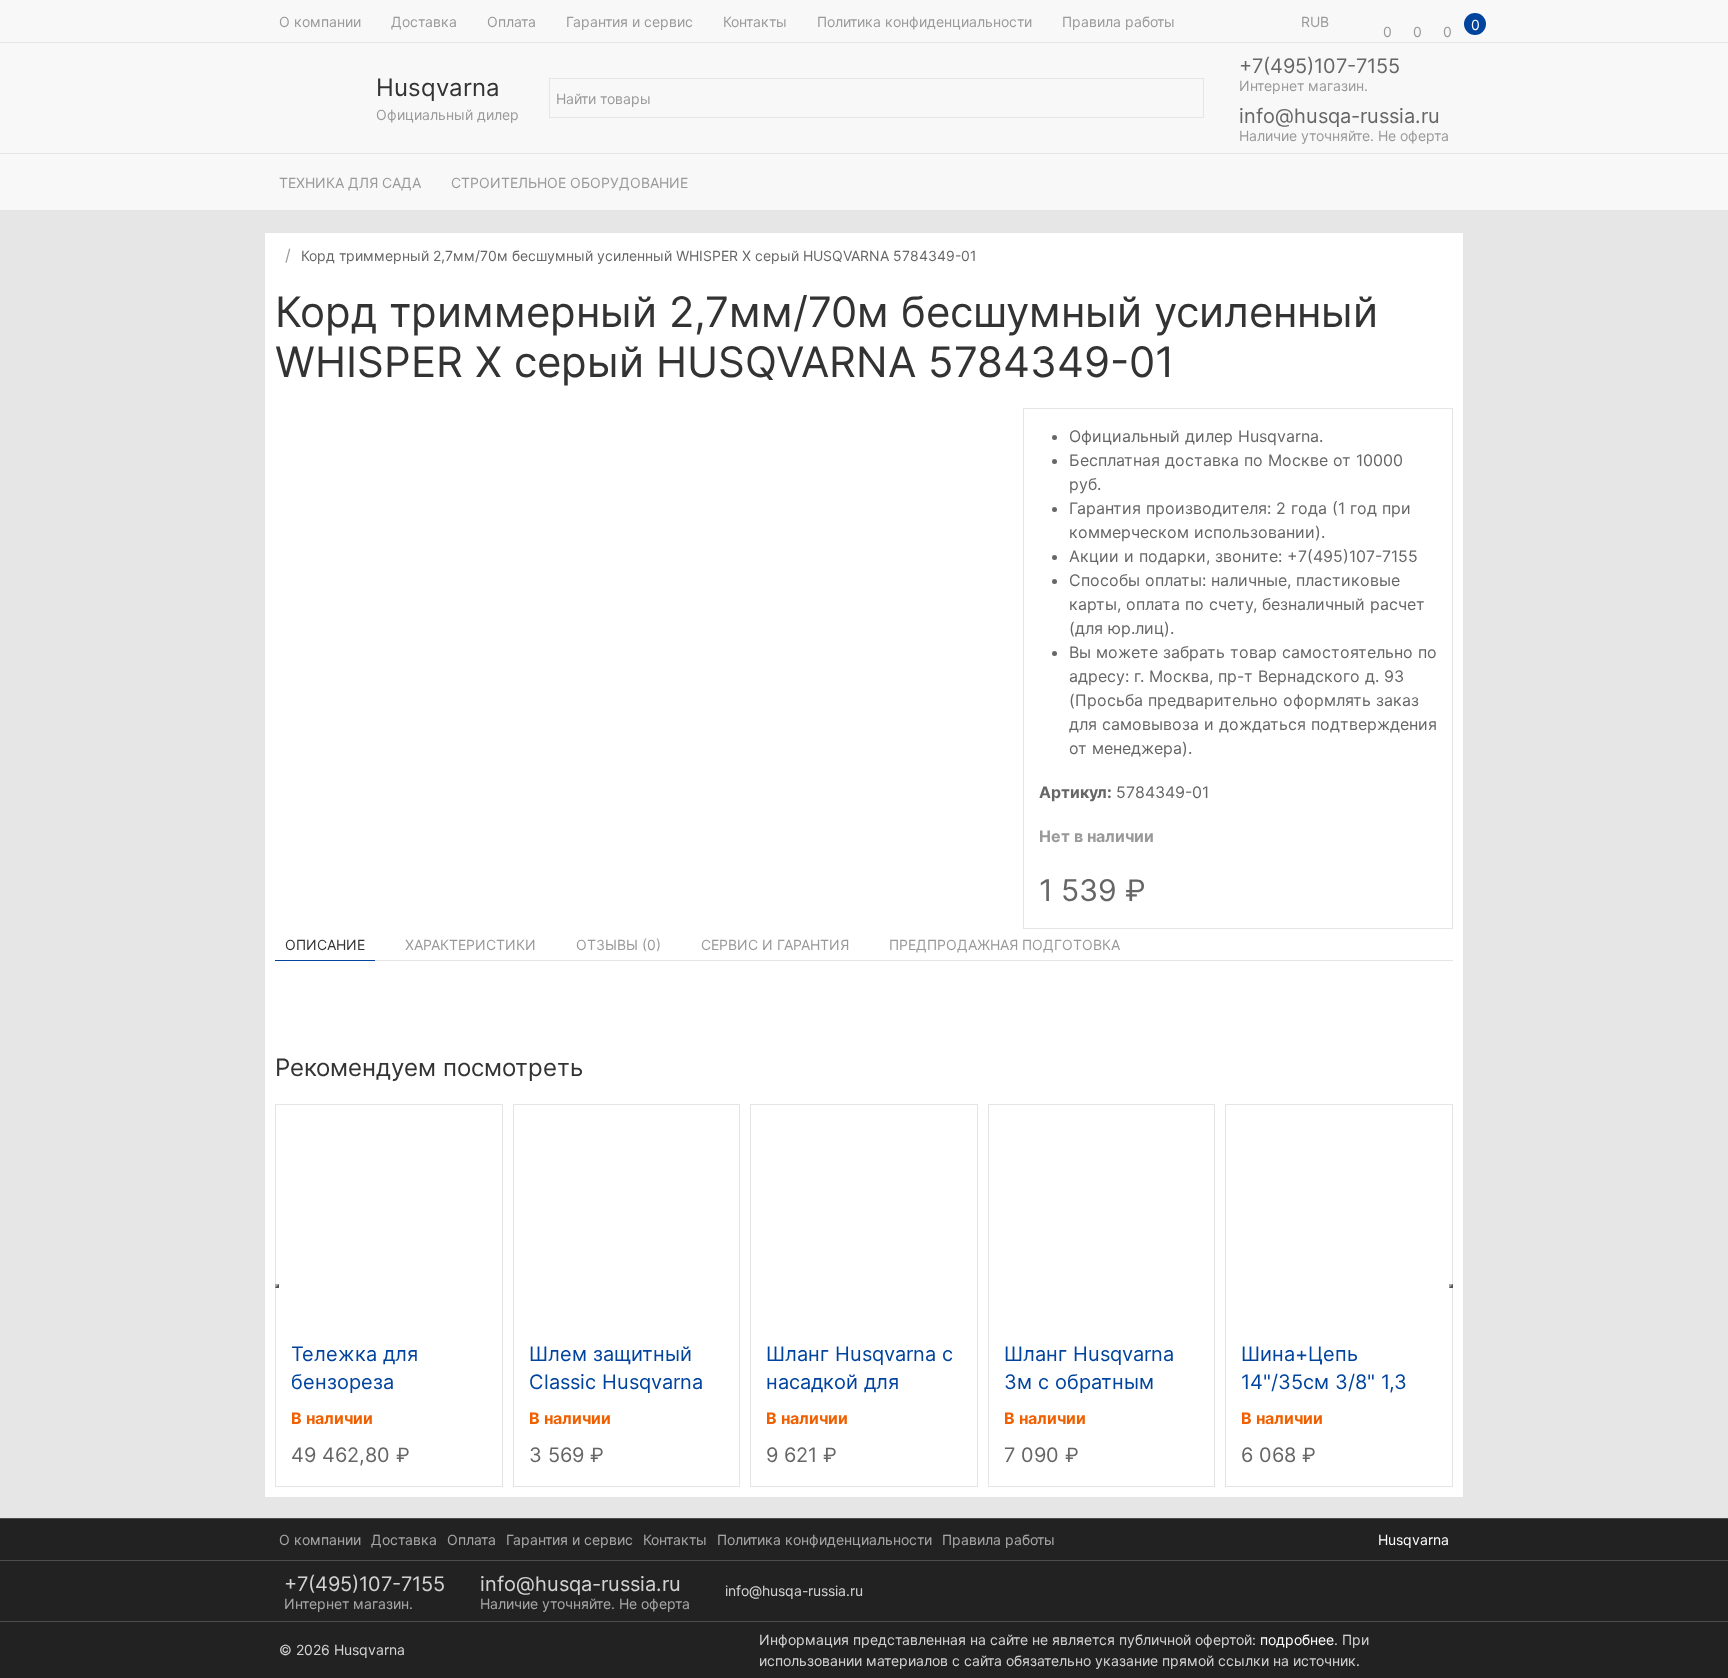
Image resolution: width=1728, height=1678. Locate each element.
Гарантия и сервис (629, 21)
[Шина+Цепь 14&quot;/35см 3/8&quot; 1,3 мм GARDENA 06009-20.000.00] (1339, 1219)
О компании (320, 21)
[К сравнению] (1423, 315)
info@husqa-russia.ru (1339, 116)
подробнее (1297, 1639)
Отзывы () (618, 944)
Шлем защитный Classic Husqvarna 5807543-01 (616, 1382)
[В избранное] (1443, 315)
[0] (1359, 21)
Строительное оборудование (569, 182)
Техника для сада (350, 182)
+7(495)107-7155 (1319, 66)
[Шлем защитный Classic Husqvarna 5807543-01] (627, 1219)
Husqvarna (1413, 1539)
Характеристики (470, 944)
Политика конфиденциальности (924, 21)
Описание (325, 944)
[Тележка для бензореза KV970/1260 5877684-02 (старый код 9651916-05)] (389, 1219)
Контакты (755, 21)
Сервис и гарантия (775, 944)
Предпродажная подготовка (1004, 944)
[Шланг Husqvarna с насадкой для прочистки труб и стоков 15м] (864, 1219)
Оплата (511, 21)
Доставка (424, 21)
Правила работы (1118, 21)
